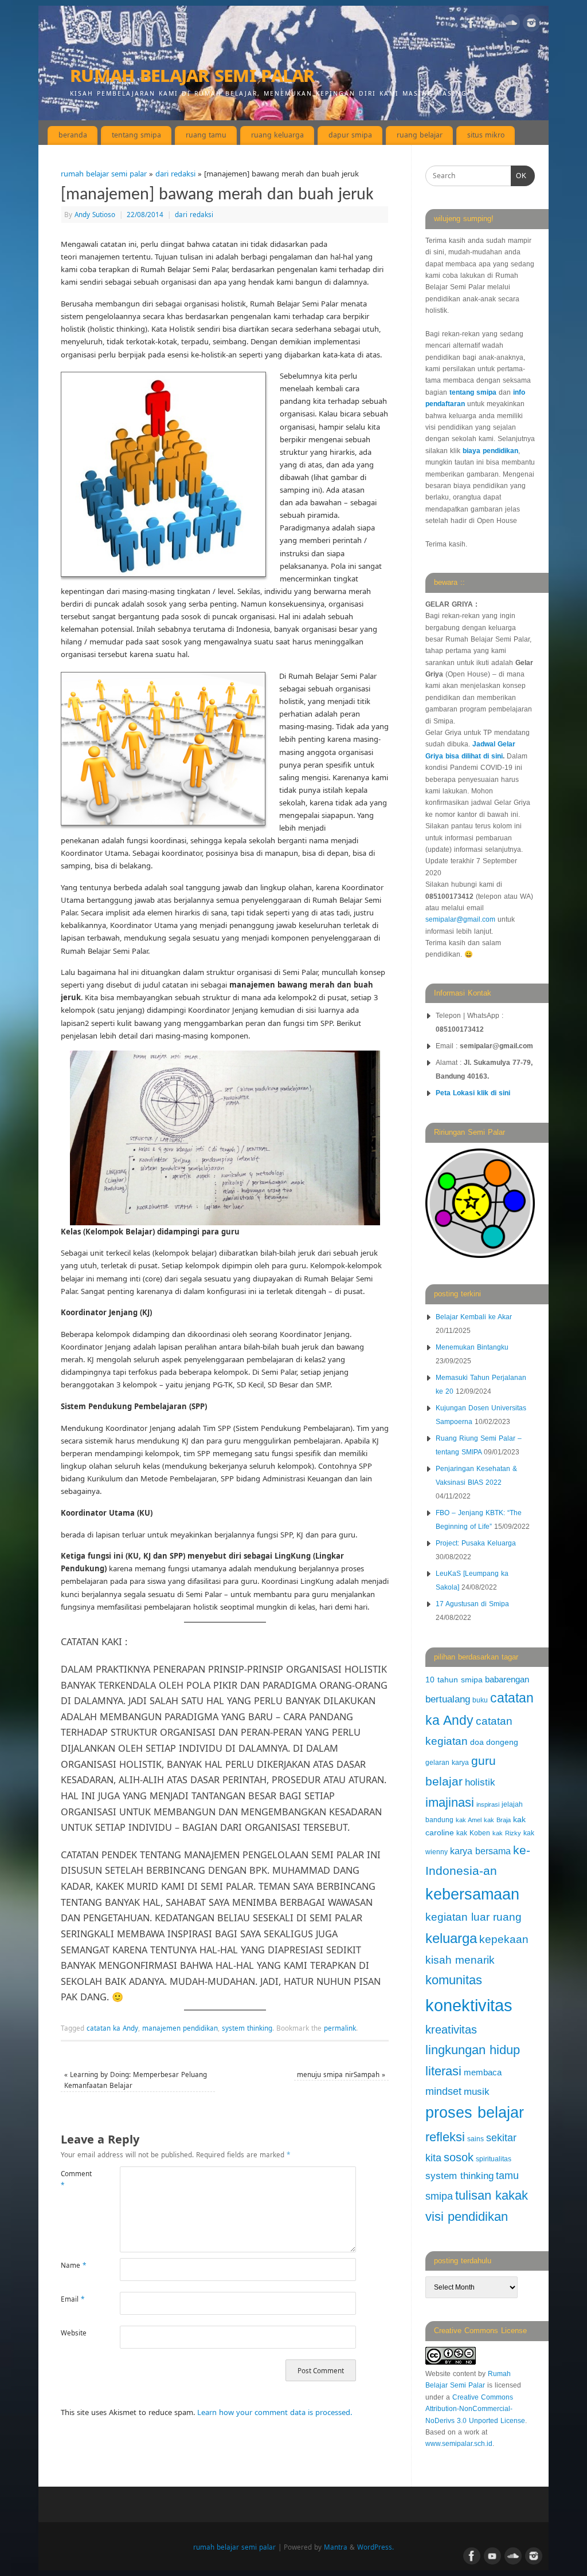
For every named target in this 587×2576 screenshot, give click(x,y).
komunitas (454, 1980)
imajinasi (450, 1802)
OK (519, 176)
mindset (443, 2091)
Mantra (336, 2547)
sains (476, 2139)
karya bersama (480, 1851)
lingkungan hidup (473, 2050)
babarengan (507, 1680)
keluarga (451, 1938)
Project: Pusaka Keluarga (476, 1543)
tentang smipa (136, 135)
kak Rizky (507, 1833)
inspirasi (488, 1804)
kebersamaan (472, 1894)
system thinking (247, 2028)
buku (480, 1700)
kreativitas (451, 2030)
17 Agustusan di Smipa (472, 1604)
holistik (480, 1782)
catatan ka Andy (112, 2028)
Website (74, 2333)
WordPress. (375, 2547)
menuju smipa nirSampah (341, 2074)
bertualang (448, 1699)
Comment (75, 2179)
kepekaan (504, 1939)
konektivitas (469, 2005)
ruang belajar (420, 135)
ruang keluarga (277, 135)
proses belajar (475, 2113)
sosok (459, 2157)
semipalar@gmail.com (460, 919)
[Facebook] (471, 25)
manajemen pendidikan (180, 2028)
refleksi (445, 2137)
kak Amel (469, 1820)
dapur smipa (350, 135)
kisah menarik (460, 1960)
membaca (483, 2072)
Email (73, 2299)
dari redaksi (175, 174)
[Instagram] (531, 25)
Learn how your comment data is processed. (275, 2412)
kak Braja (497, 1820)
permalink (340, 2028)
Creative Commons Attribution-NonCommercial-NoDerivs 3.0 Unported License (475, 2409)
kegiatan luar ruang (473, 1917)
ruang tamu (206, 135)
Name (73, 2265)
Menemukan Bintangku (472, 1347)
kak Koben (473, 1833)
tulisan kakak (492, 2195)
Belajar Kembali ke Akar (474, 1317)
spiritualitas (494, 2159)
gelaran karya (447, 1763)
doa (477, 1742)
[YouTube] (491, 25)
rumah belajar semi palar (192, 74)
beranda (73, 135)
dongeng (502, 1742)
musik (477, 2092)
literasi (443, 2071)
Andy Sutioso (95, 214)
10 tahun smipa (454, 1680)
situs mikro (486, 135)
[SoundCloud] (511, 25)
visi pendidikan (467, 2217)
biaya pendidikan (490, 451)
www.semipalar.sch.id (459, 2444)
